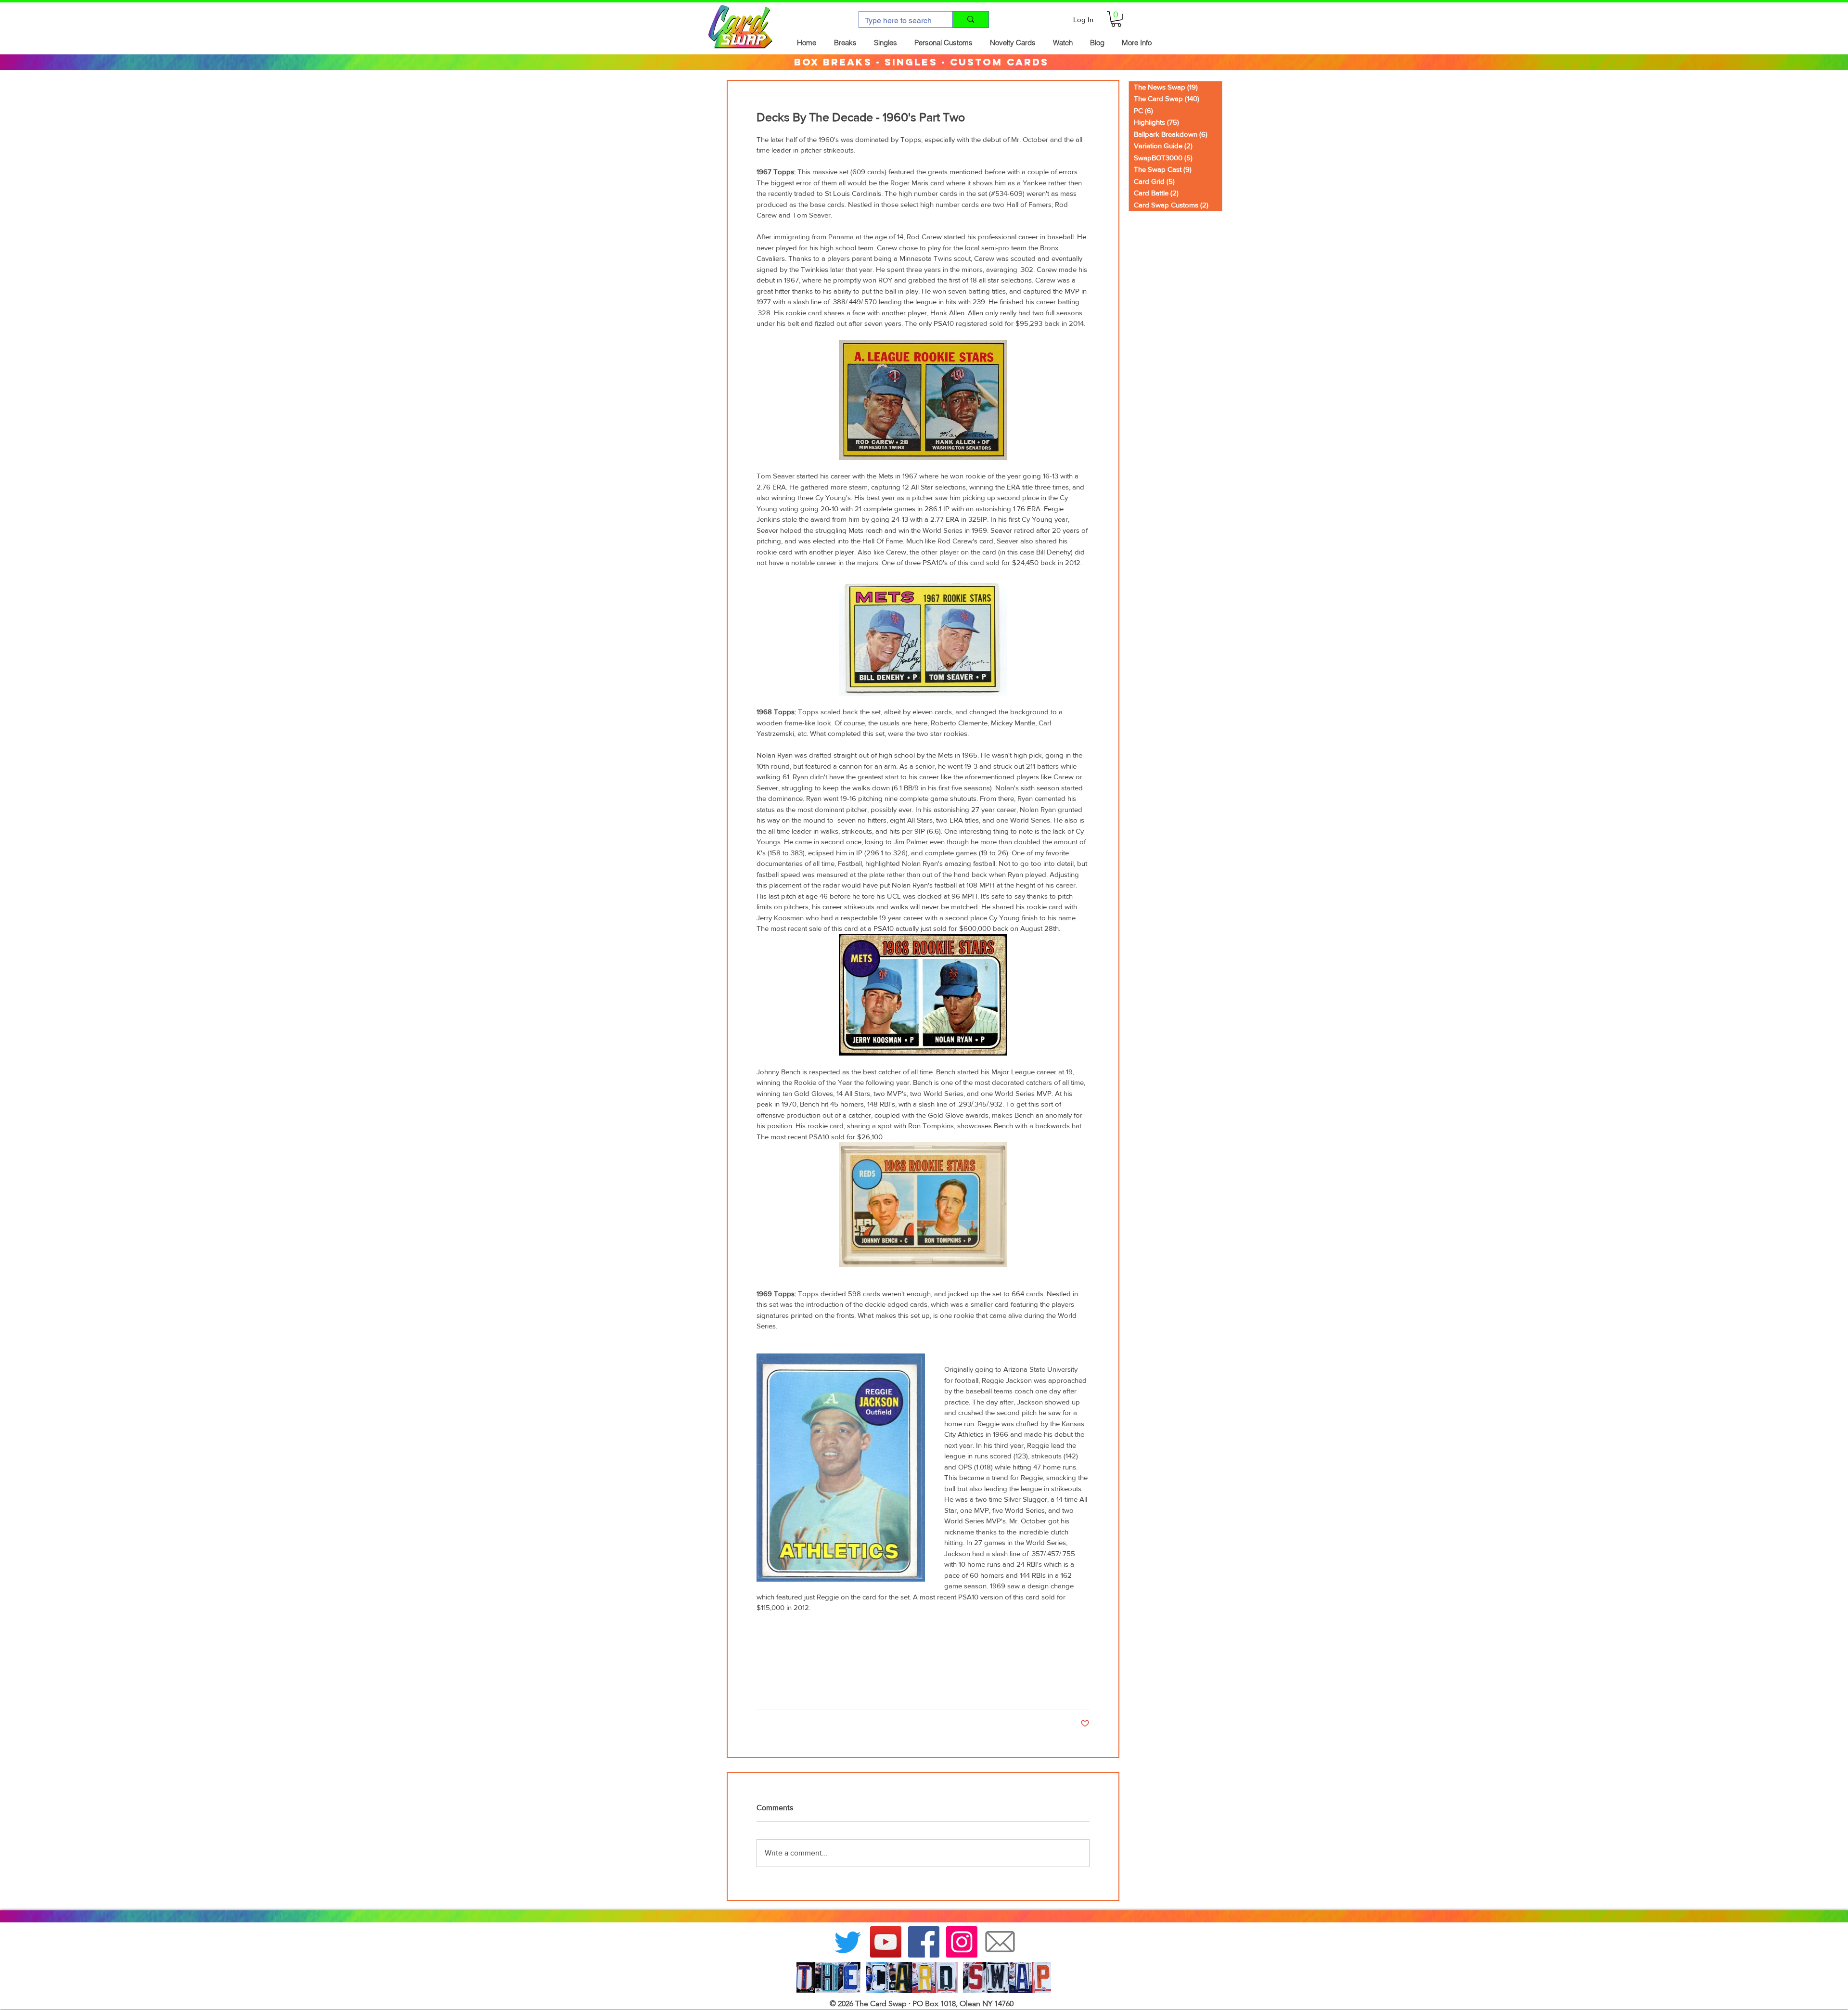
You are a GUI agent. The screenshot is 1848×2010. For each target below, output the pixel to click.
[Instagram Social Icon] (962, 1942)
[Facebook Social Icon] (924, 1942)
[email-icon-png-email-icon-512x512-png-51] (1000, 1942)
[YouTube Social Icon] (886, 1942)
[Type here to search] (970, 19)
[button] (1116, 19)
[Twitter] (848, 1942)
